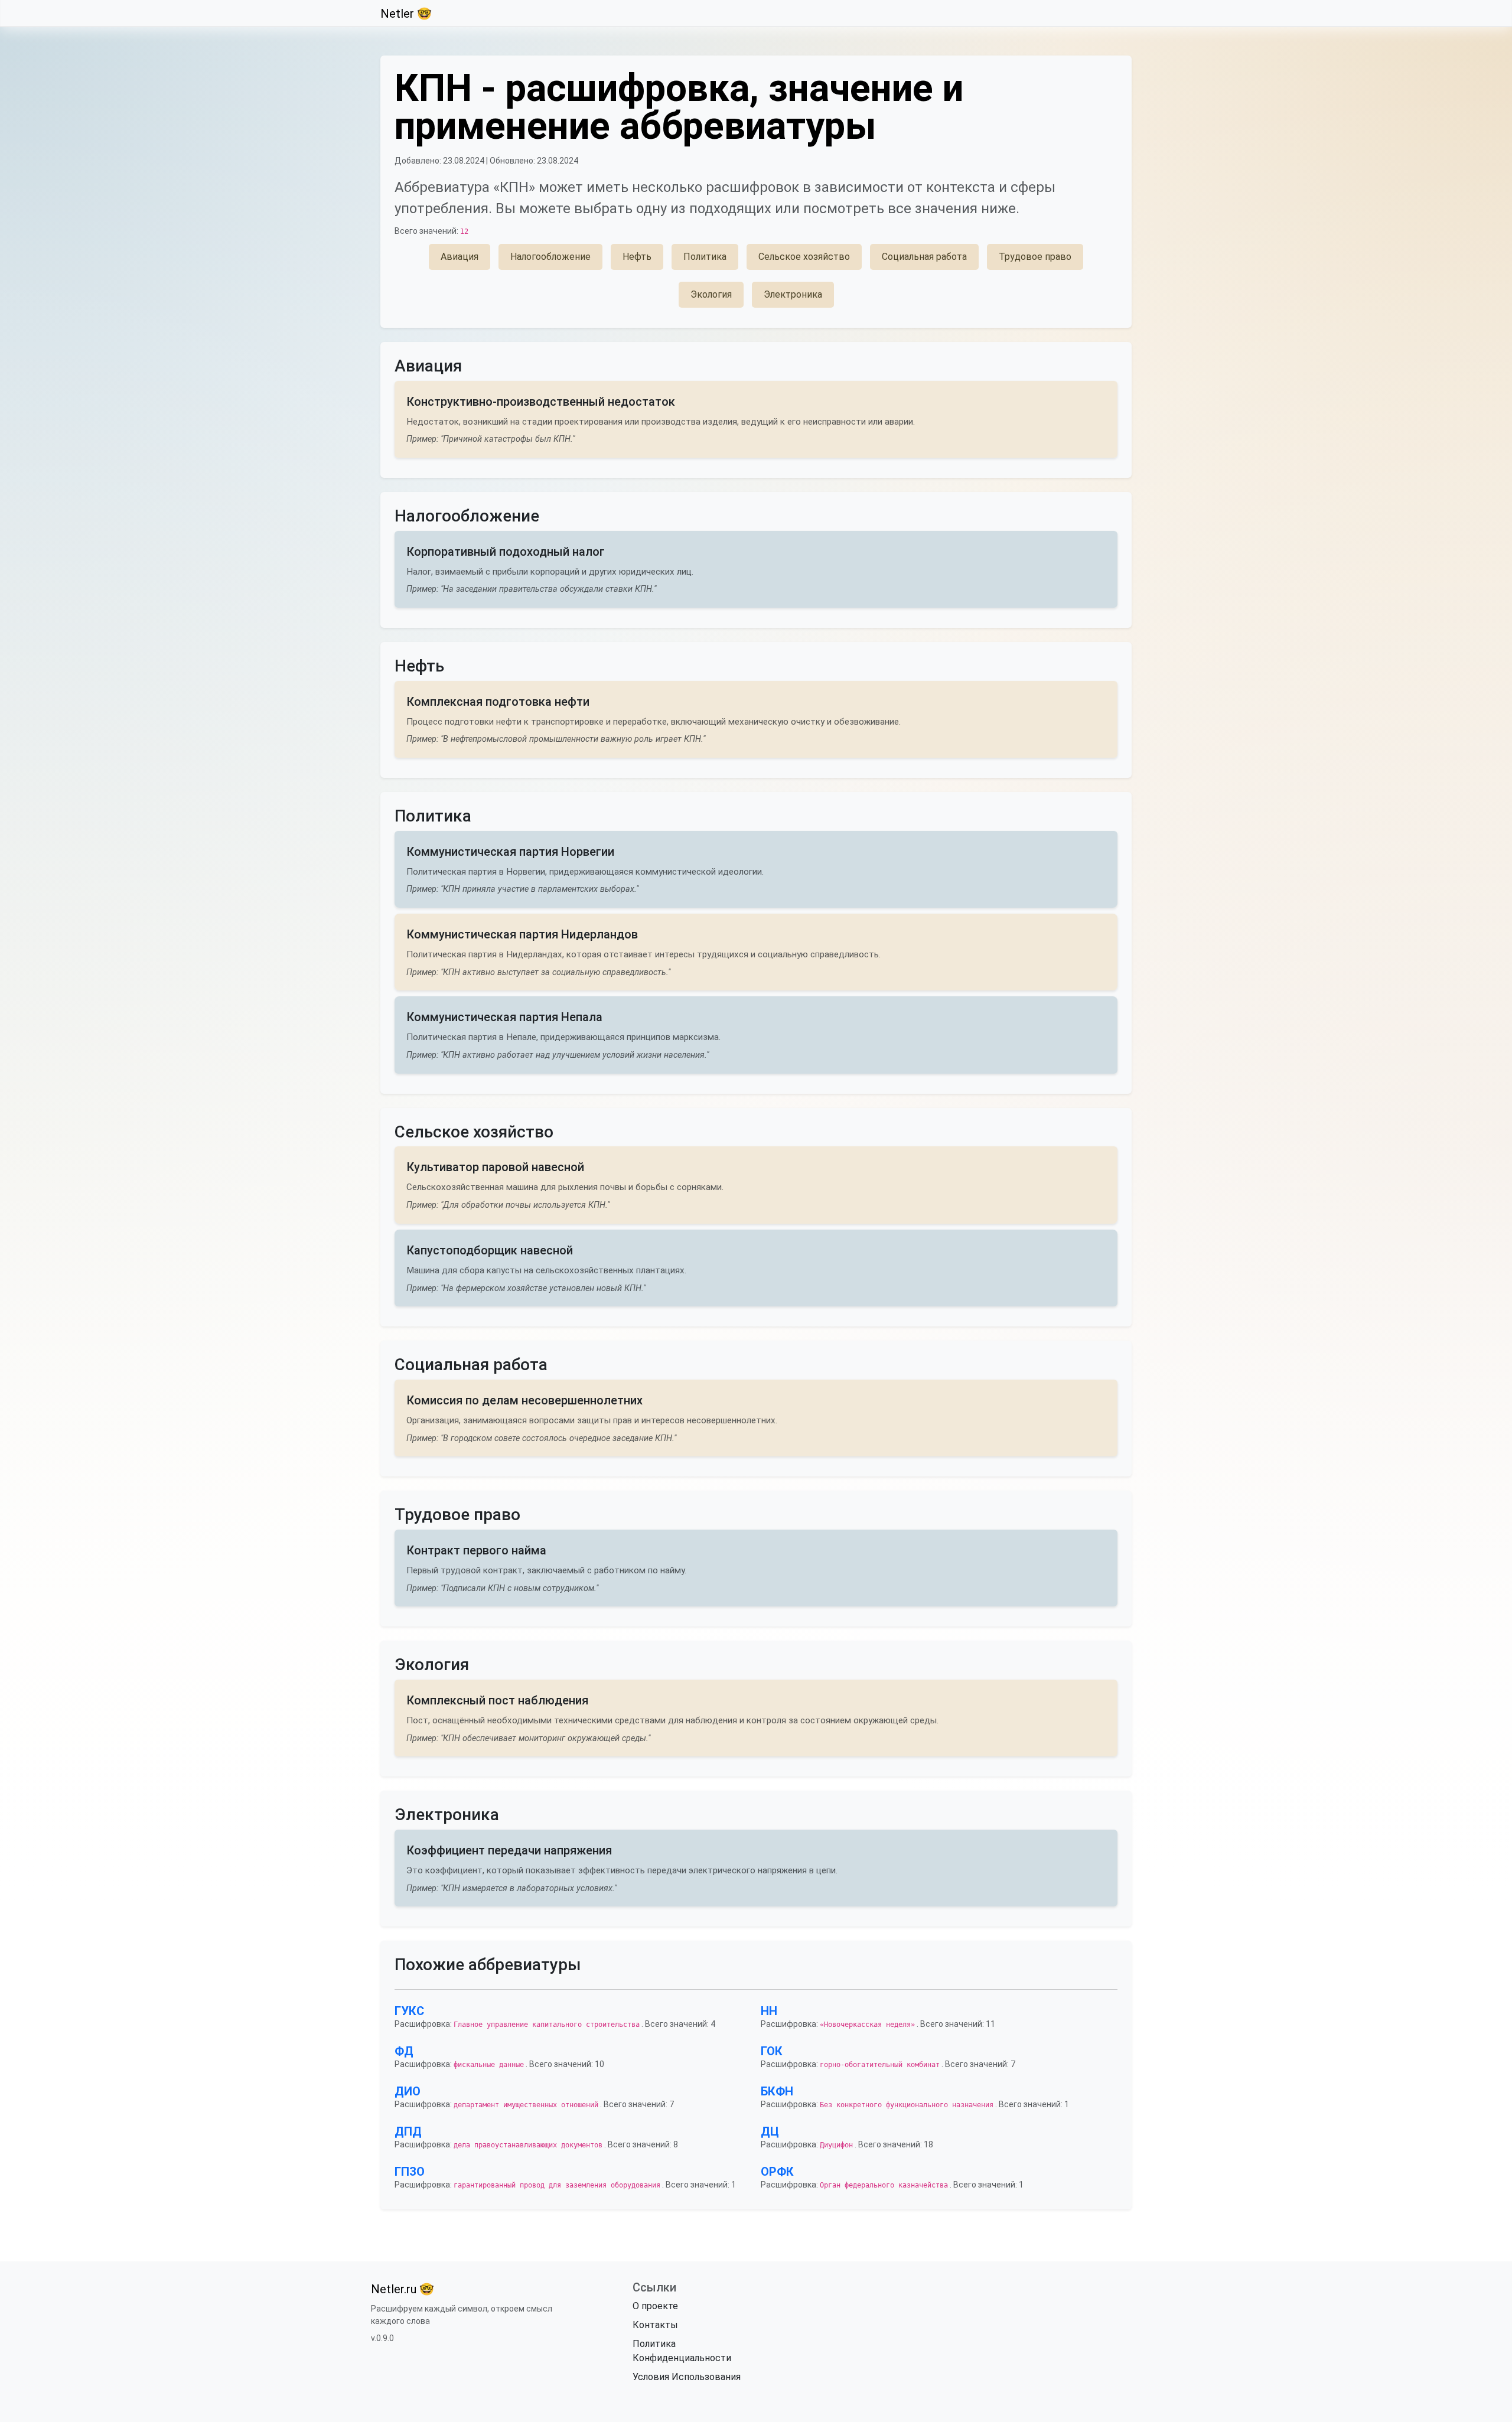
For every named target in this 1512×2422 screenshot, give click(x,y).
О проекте (655, 2306)
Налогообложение (550, 257)
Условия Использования (687, 2377)
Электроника (793, 294)
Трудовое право (1035, 257)
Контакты (655, 2325)
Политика (705, 257)
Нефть (637, 257)
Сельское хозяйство (804, 257)
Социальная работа (924, 257)
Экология (711, 294)
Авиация (460, 257)
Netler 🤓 (406, 14)
